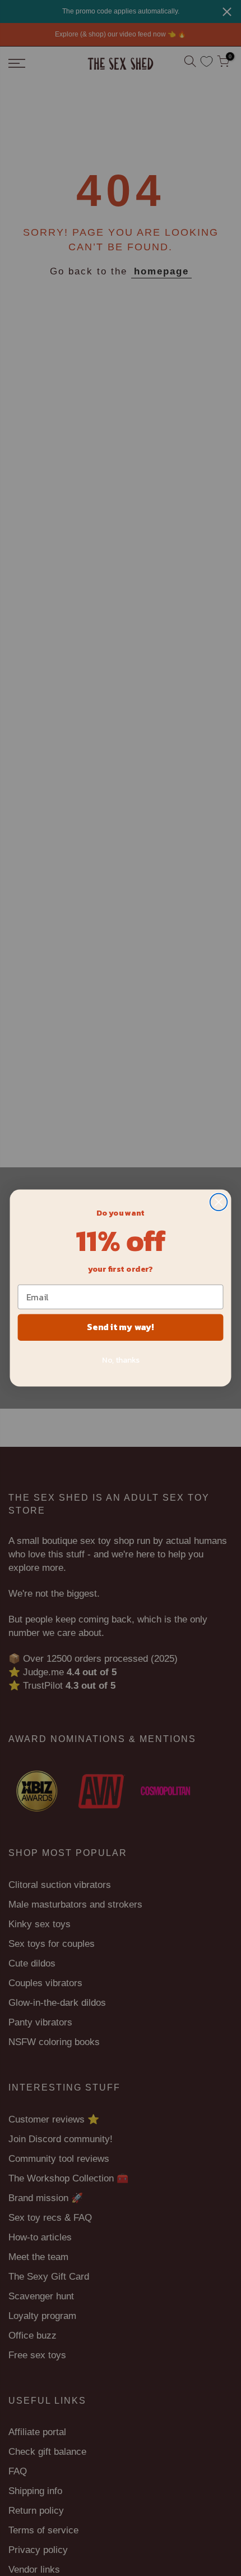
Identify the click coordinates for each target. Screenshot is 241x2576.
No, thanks (121, 1360)
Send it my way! (120, 1327)
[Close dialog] (219, 1202)
